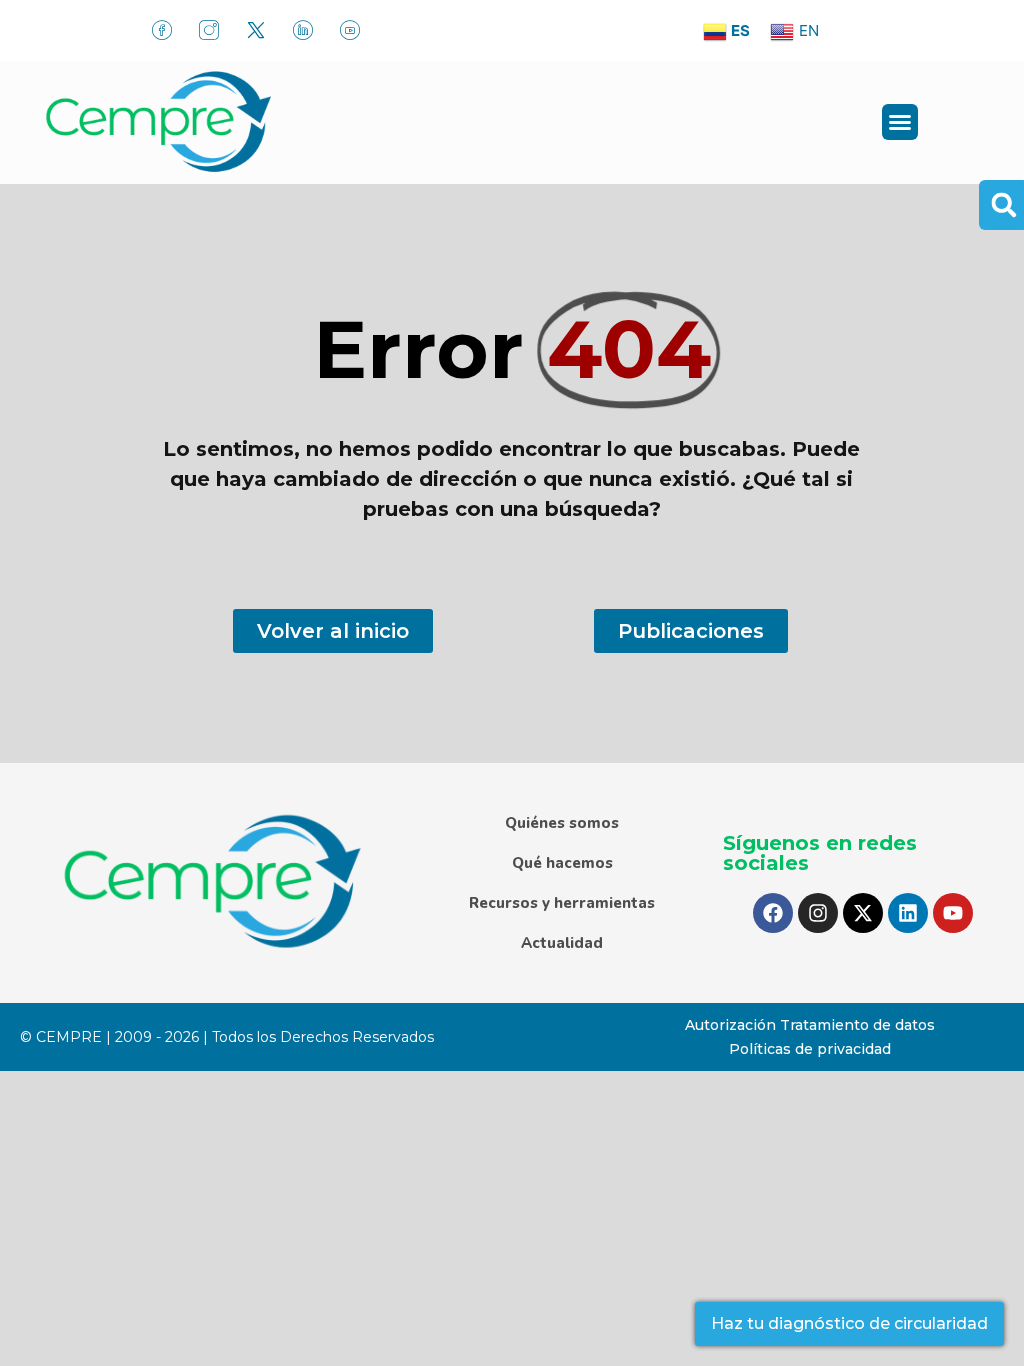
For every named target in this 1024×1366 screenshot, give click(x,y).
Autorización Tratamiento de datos (810, 1025)
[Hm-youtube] (350, 30)
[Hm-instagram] (209, 30)
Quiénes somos (562, 823)
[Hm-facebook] (162, 30)
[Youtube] (953, 913)
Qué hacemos (562, 863)
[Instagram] (818, 913)
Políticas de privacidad (810, 1049)
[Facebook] (773, 913)
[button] (900, 122)
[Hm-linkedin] (303, 30)
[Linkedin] (908, 913)
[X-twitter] (863, 913)
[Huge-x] (256, 30)
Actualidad (562, 943)
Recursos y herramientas (562, 903)
